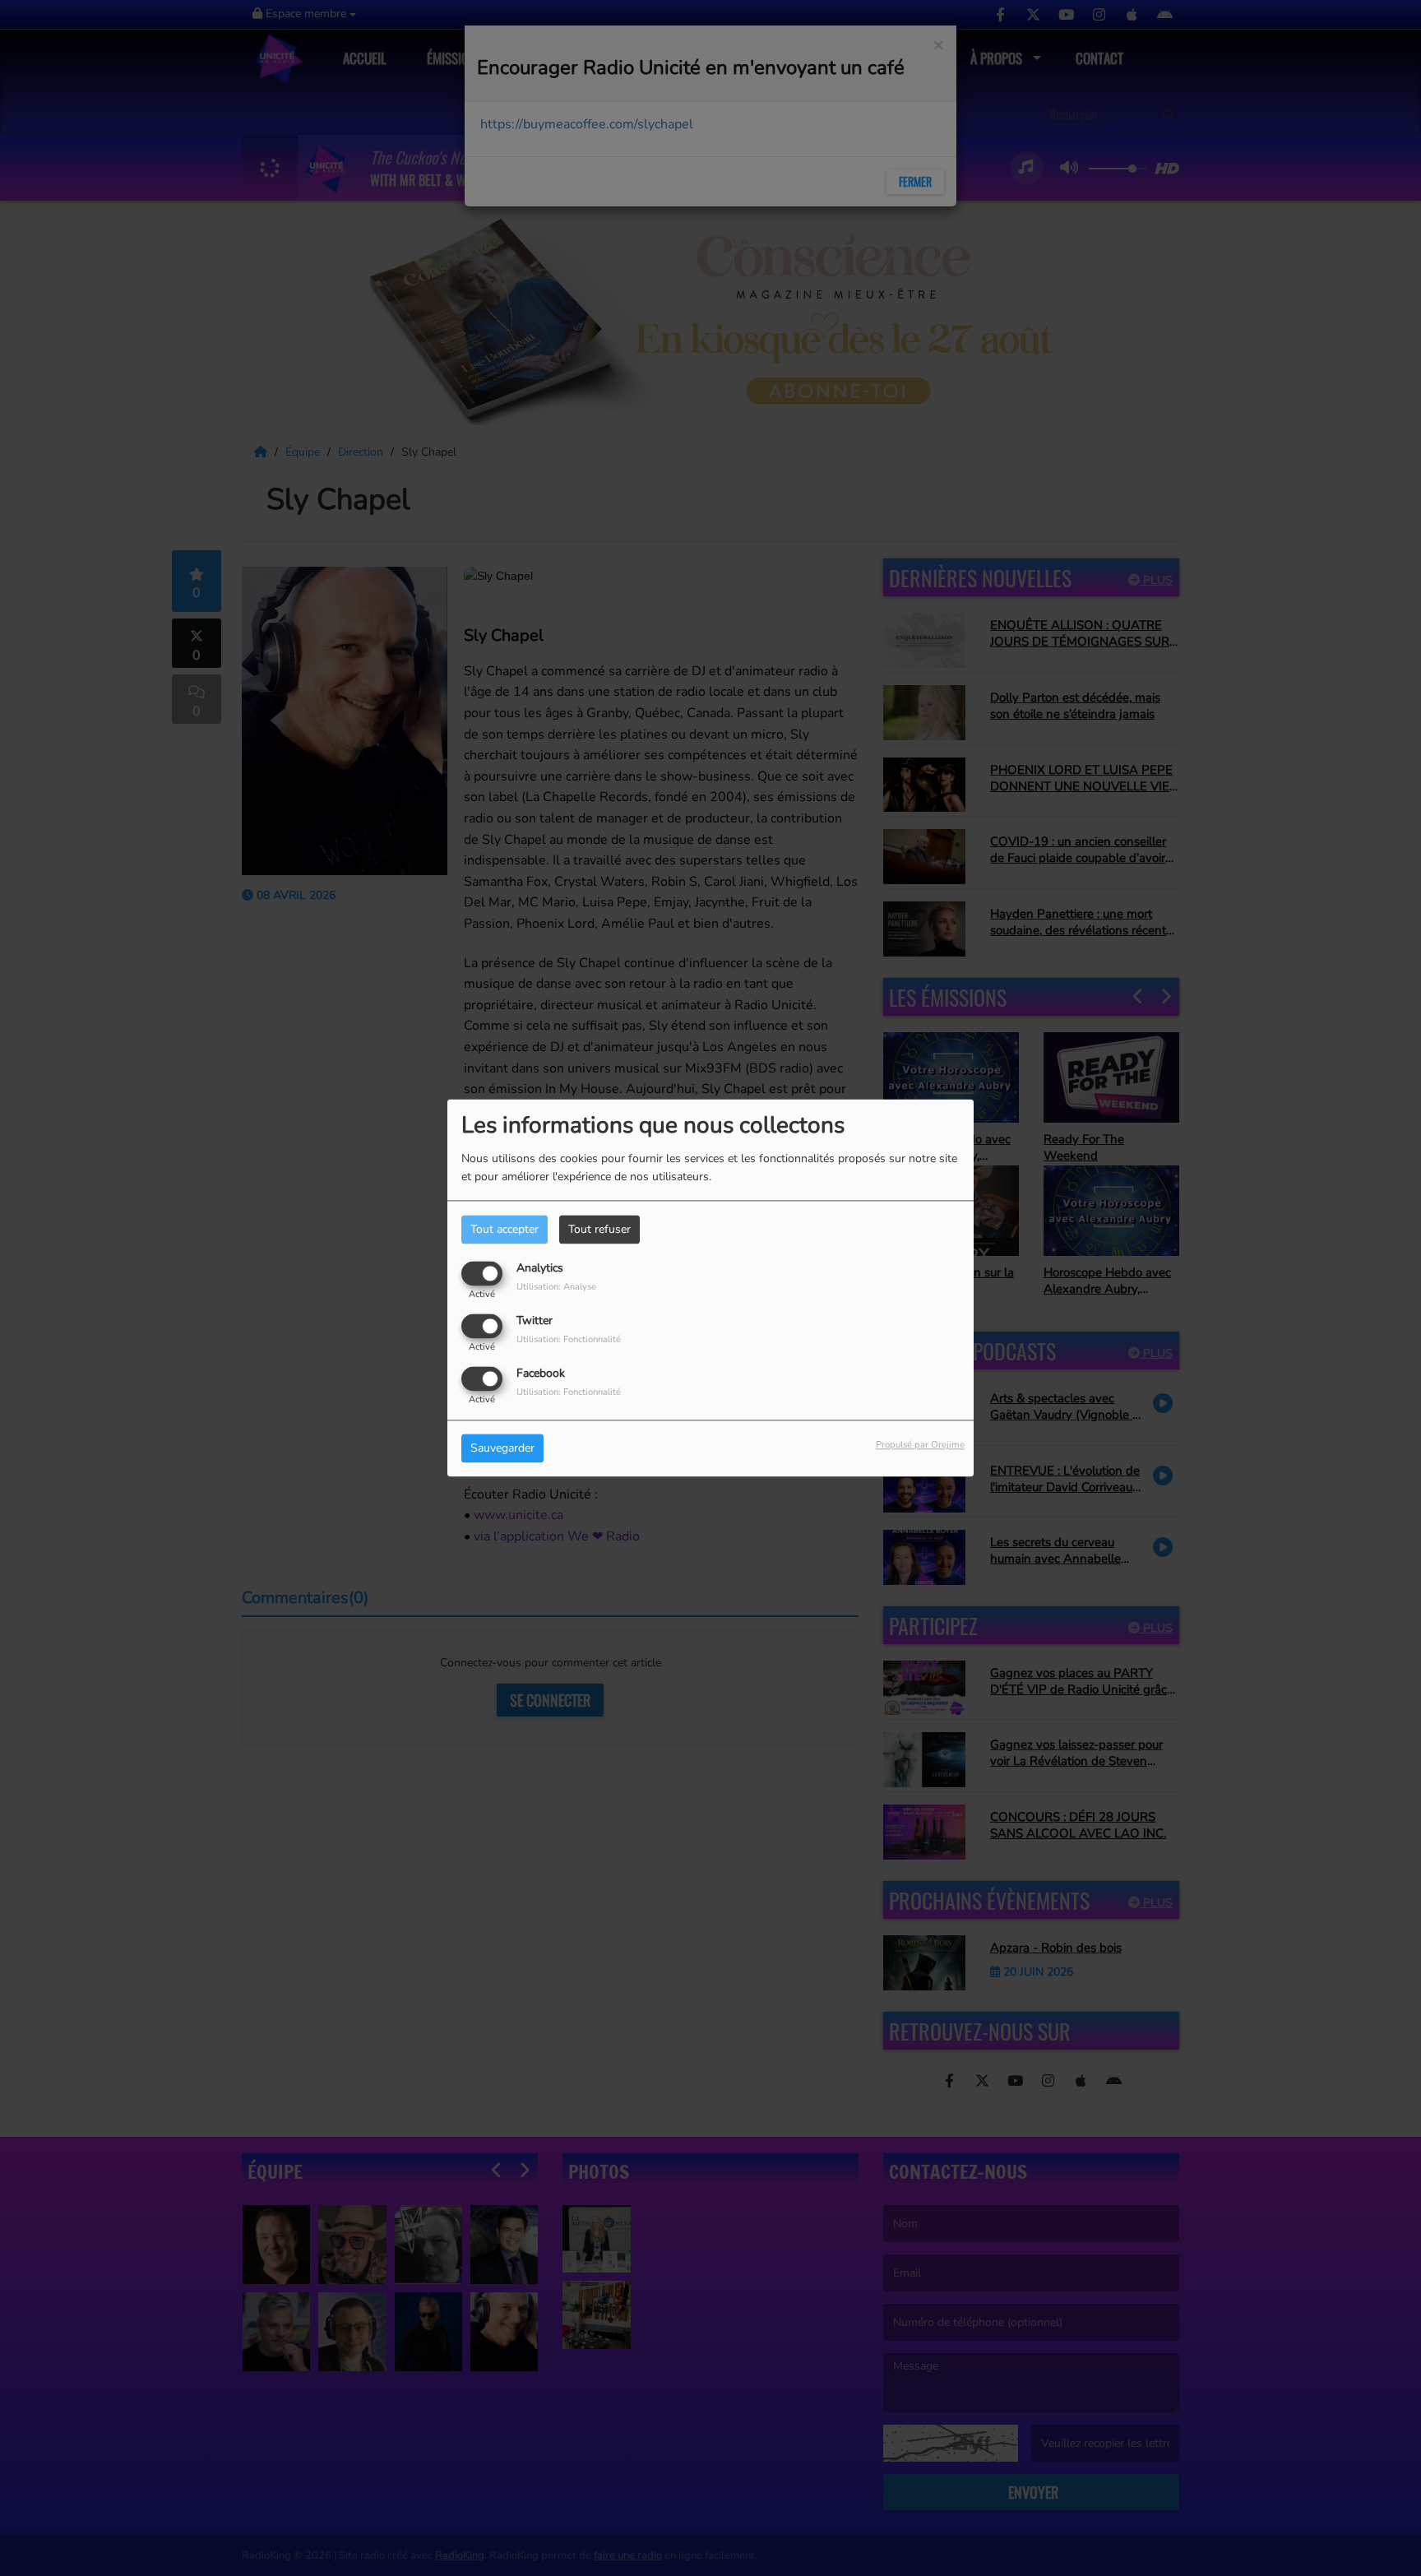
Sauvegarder (502, 1449)
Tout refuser (599, 1229)
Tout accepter (505, 1229)
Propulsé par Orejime (920, 1446)
